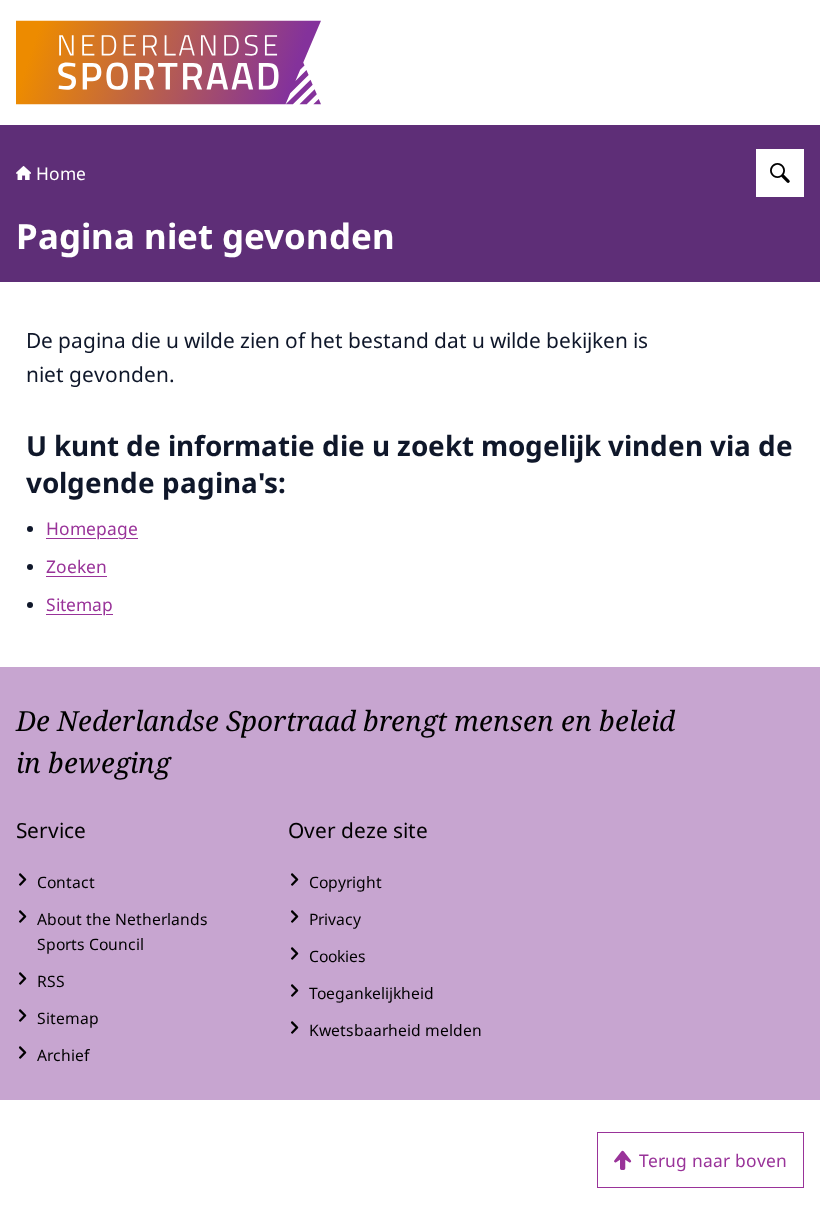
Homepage (92, 528)
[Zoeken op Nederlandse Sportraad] (780, 173)
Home (61, 173)
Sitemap (79, 604)
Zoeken (76, 566)
